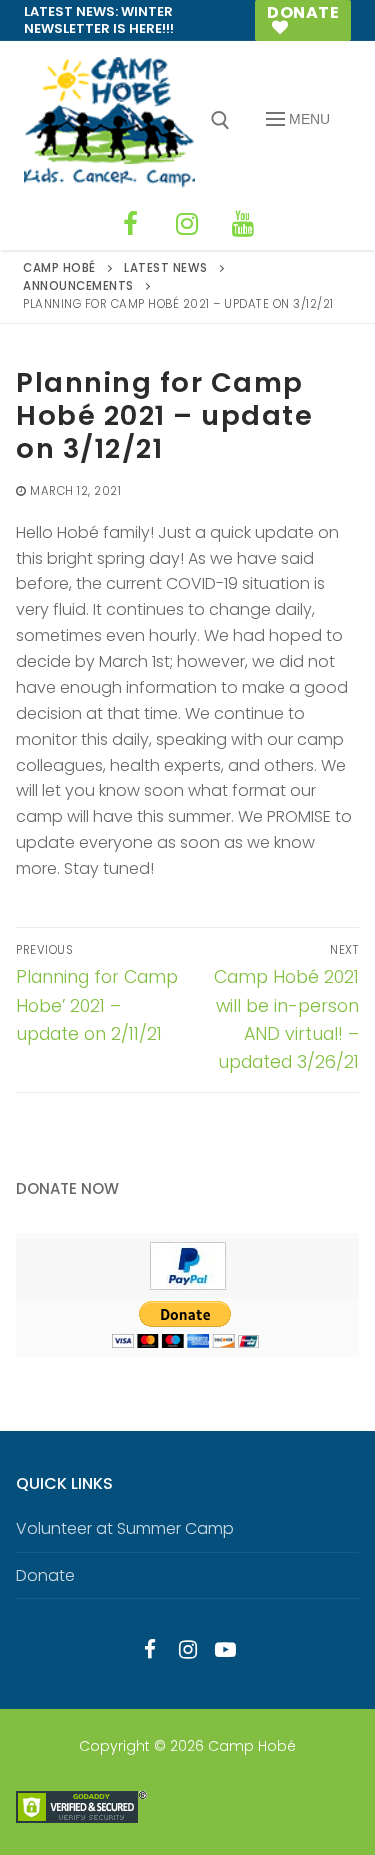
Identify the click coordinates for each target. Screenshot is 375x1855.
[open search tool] (220, 120)
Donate (303, 12)
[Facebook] (131, 224)
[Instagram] (187, 224)
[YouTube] (243, 224)
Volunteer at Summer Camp (125, 1528)
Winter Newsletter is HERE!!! (99, 20)
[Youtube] (225, 1650)
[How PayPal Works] (188, 1285)
